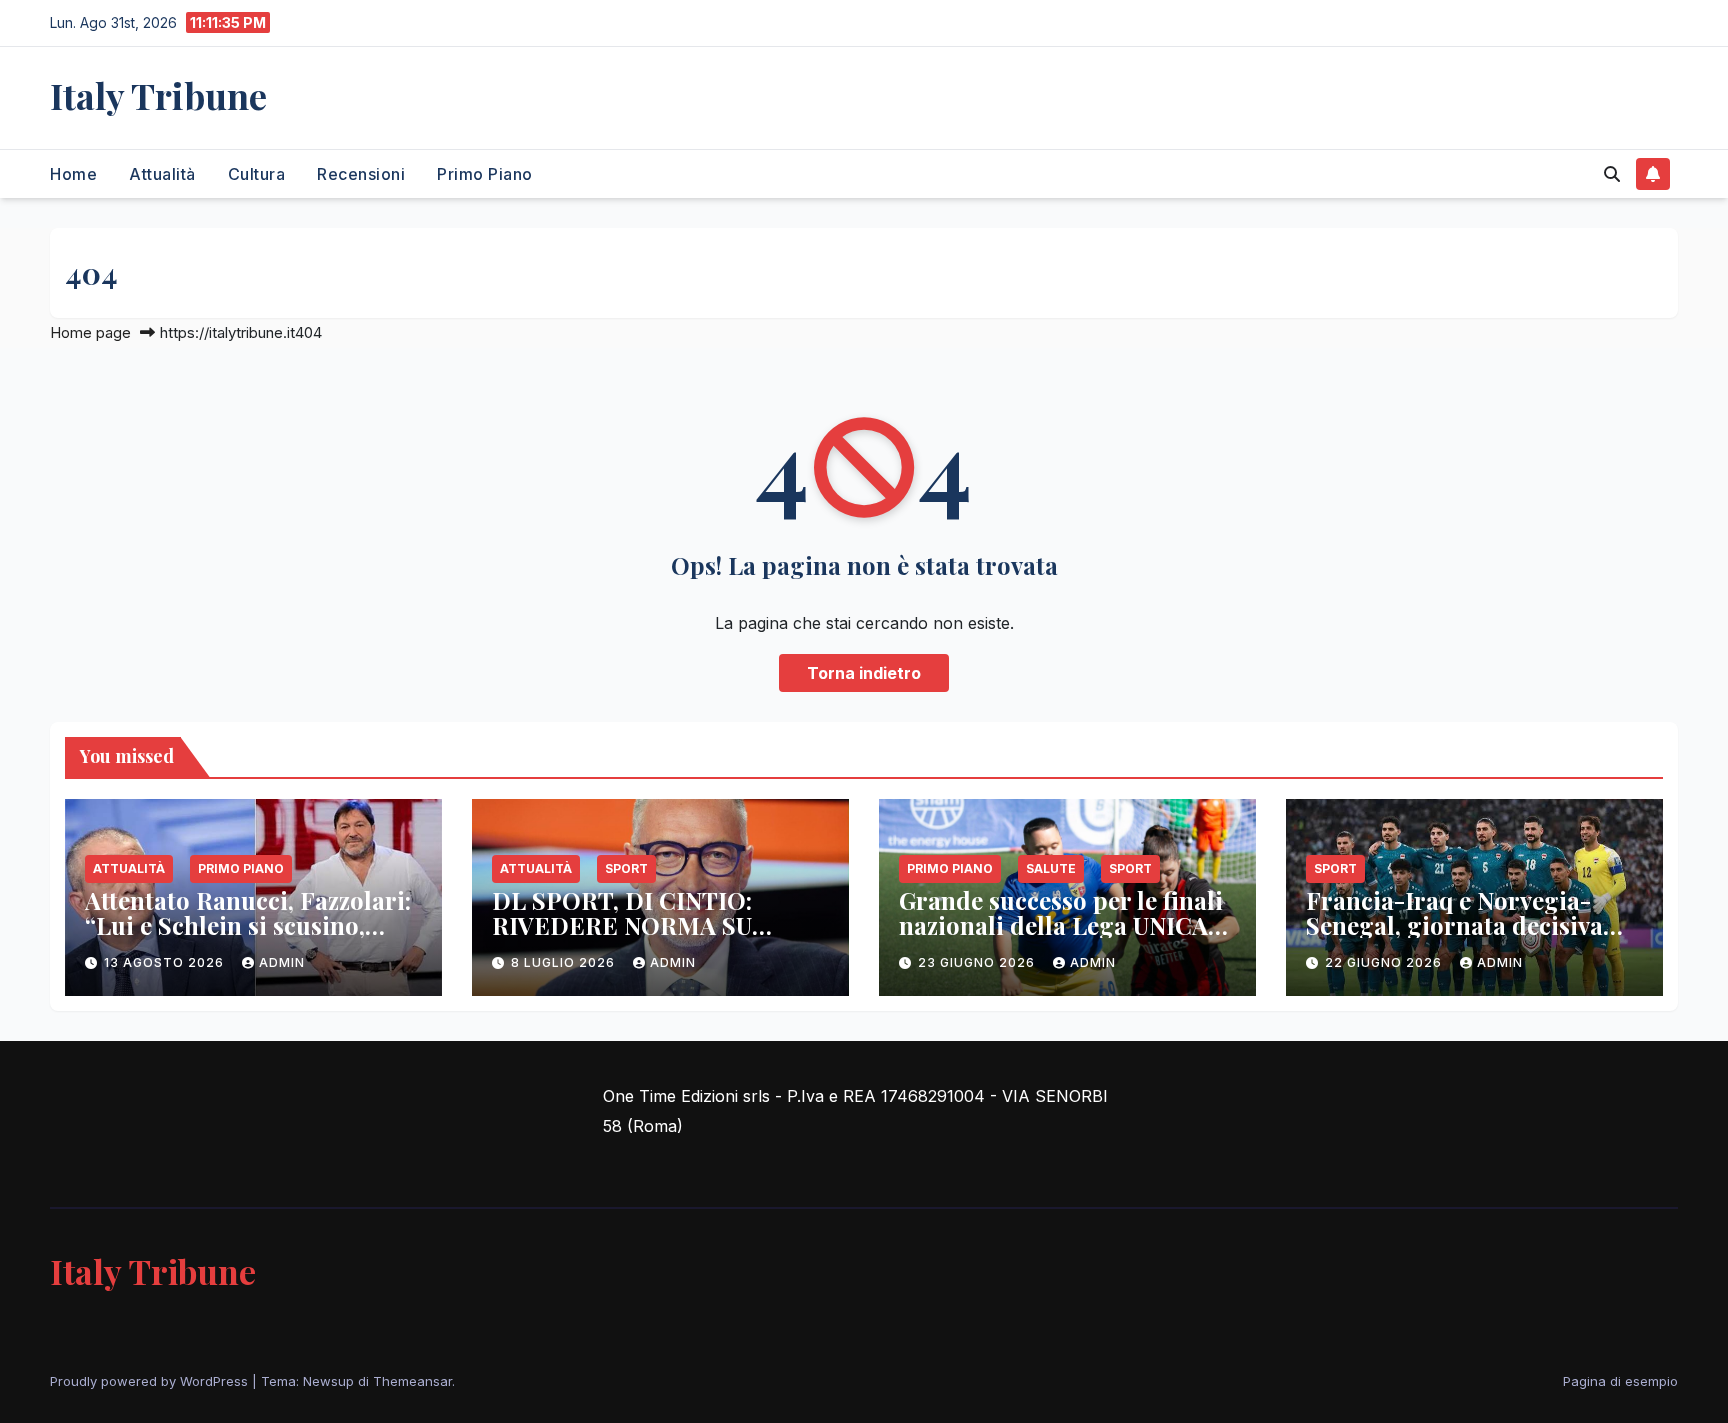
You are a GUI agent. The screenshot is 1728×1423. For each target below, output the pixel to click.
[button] (1612, 174)
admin (282, 962)
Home (73, 174)
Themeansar (412, 1381)
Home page (90, 332)
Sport (626, 868)
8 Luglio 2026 (565, 962)
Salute (1051, 868)
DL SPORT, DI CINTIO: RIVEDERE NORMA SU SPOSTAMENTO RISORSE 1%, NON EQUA (660, 937)
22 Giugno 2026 (1385, 962)
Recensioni (361, 174)
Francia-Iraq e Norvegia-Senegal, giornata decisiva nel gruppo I (1454, 925)
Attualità (162, 174)
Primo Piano (485, 174)
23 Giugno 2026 (978, 962)
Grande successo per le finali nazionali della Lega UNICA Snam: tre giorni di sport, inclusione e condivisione (1061, 937)
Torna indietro (864, 673)
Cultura (257, 174)
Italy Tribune (158, 95)
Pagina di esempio (1620, 1381)
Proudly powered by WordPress (151, 1381)
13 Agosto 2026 (166, 962)
